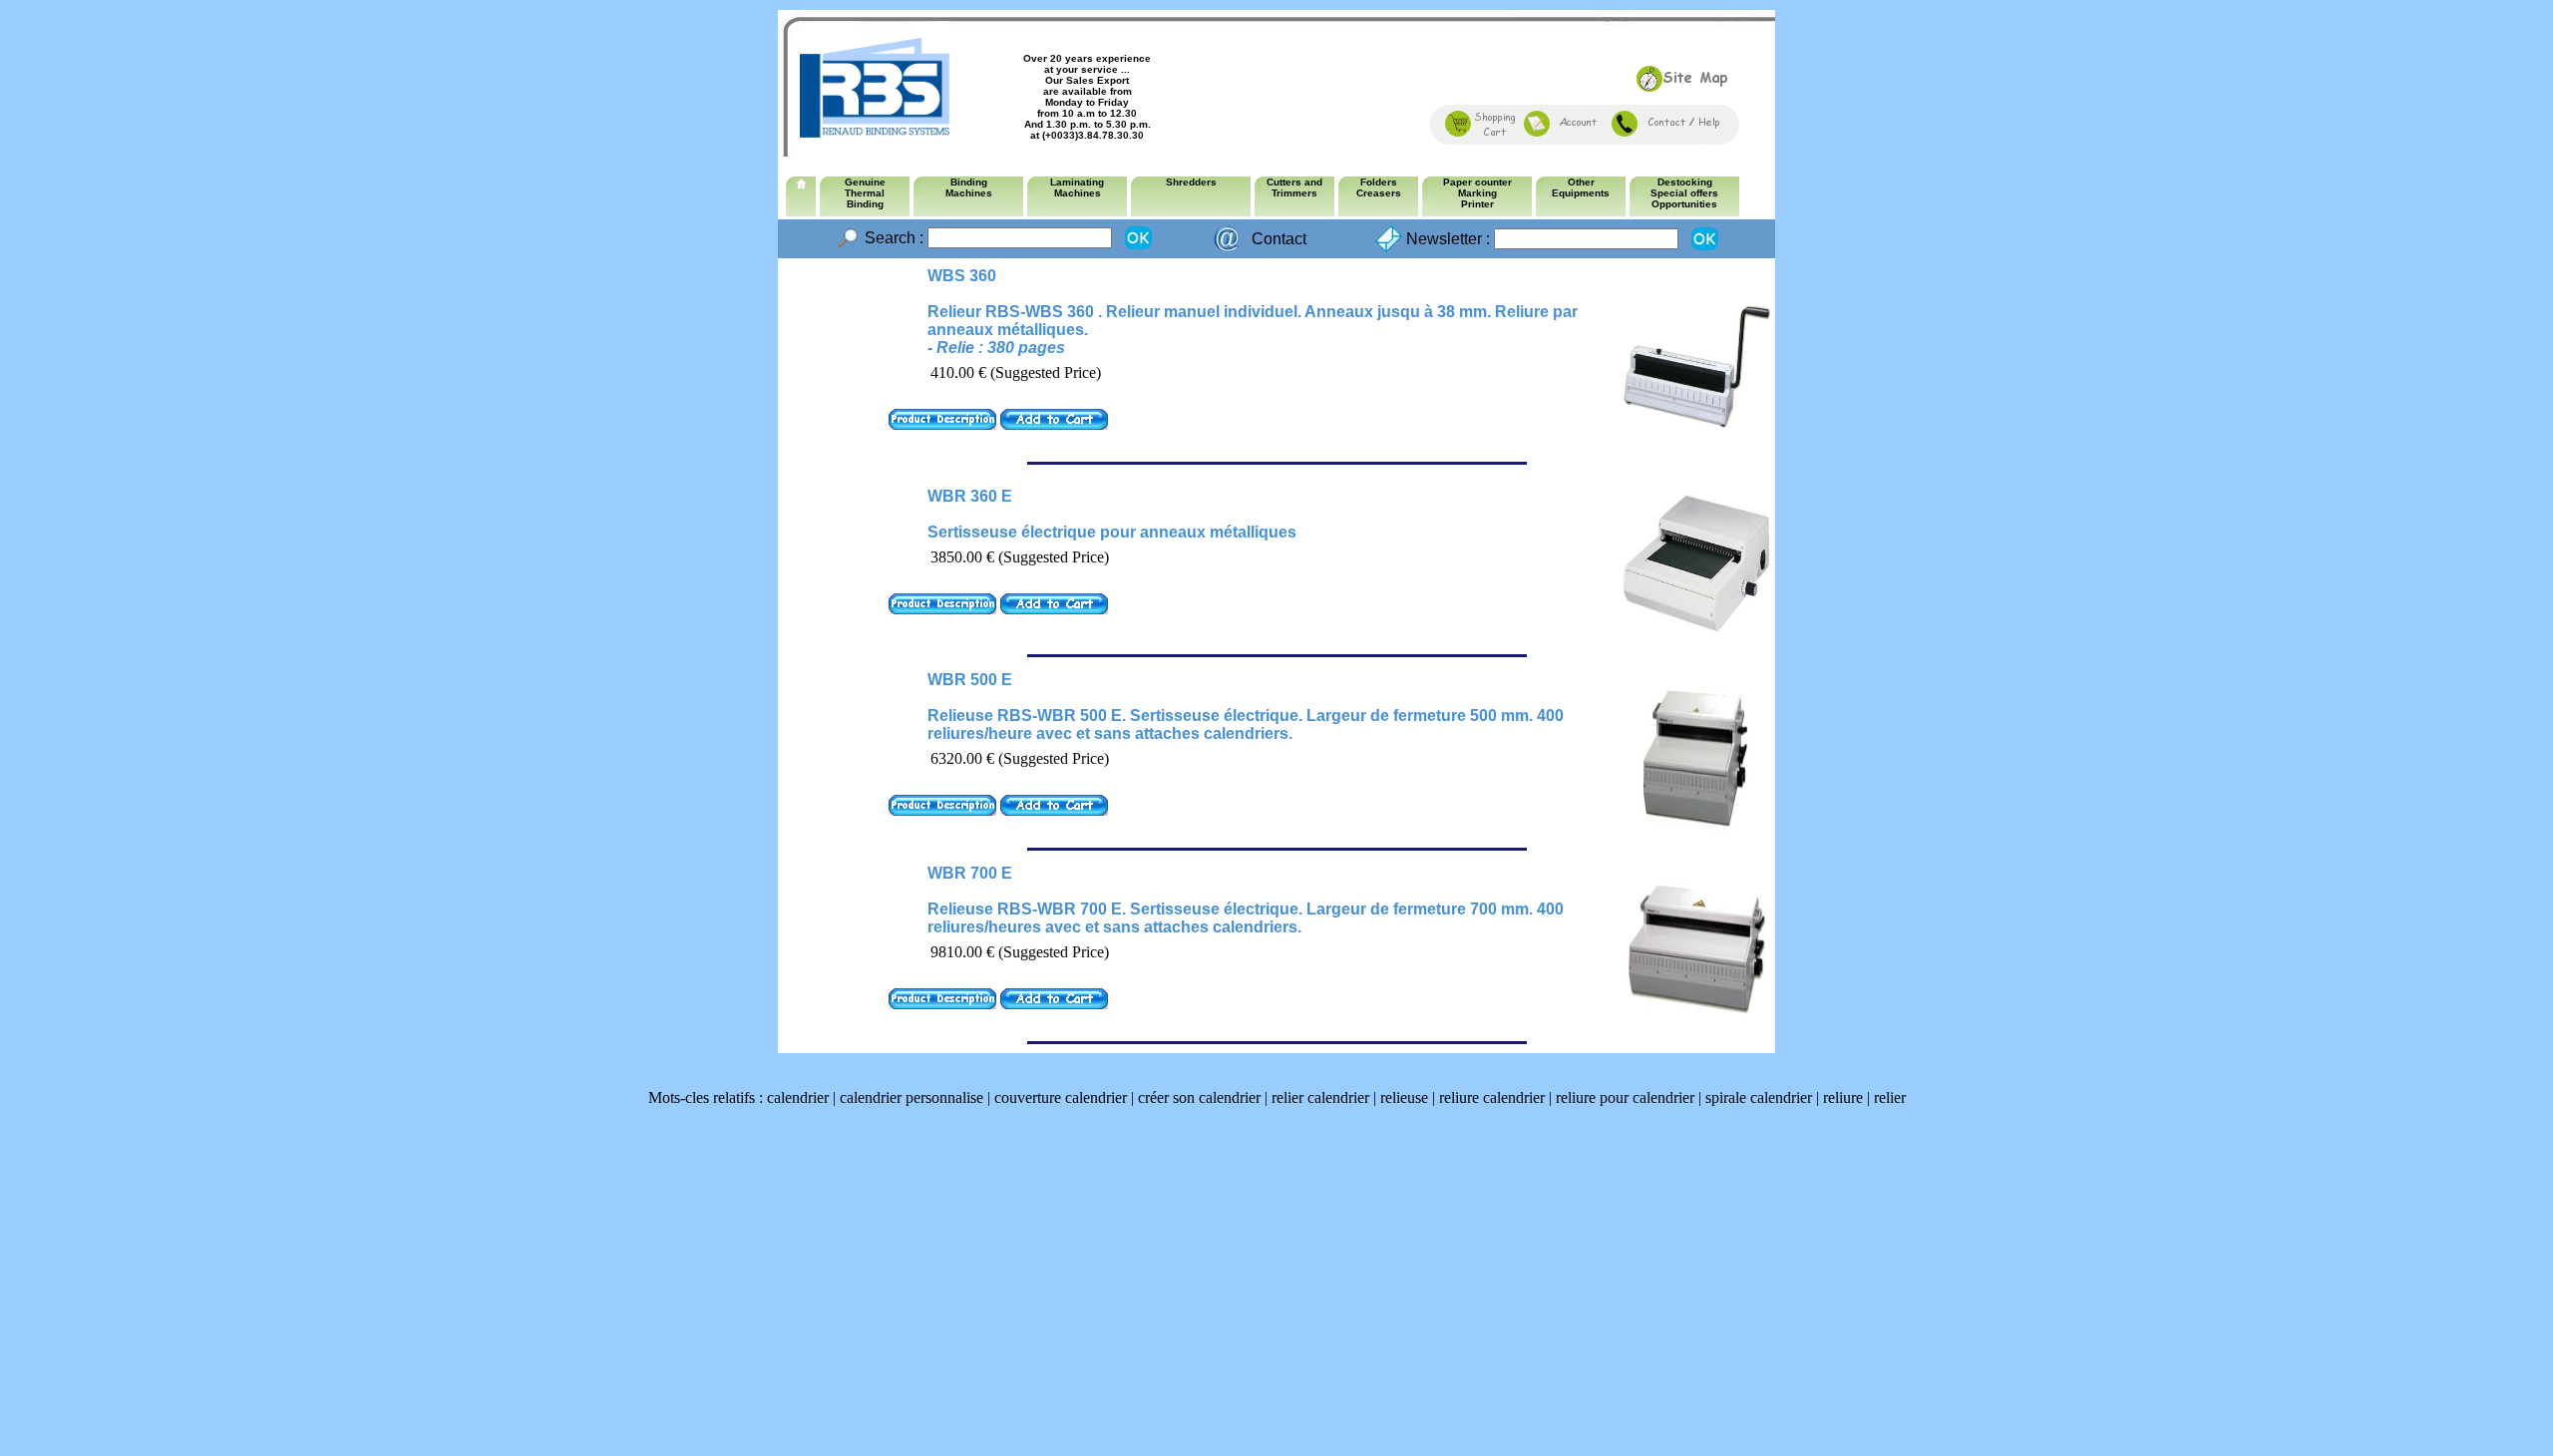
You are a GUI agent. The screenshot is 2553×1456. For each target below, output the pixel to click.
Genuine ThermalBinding (865, 193)
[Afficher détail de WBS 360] (942, 424)
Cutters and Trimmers (1294, 187)
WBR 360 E (970, 496)
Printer (1477, 204)
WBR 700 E (970, 873)
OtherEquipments (1581, 187)
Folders (1379, 182)
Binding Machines (969, 187)
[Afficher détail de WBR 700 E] (942, 1004)
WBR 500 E (970, 680)
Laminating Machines (1077, 187)
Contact (1279, 239)
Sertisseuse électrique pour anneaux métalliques (1112, 532)
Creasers (1379, 193)
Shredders (1191, 182)
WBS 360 (962, 276)
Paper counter (1477, 182)
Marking (1477, 193)
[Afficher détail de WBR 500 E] (942, 810)
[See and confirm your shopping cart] (1481, 131)
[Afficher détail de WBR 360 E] (942, 609)
